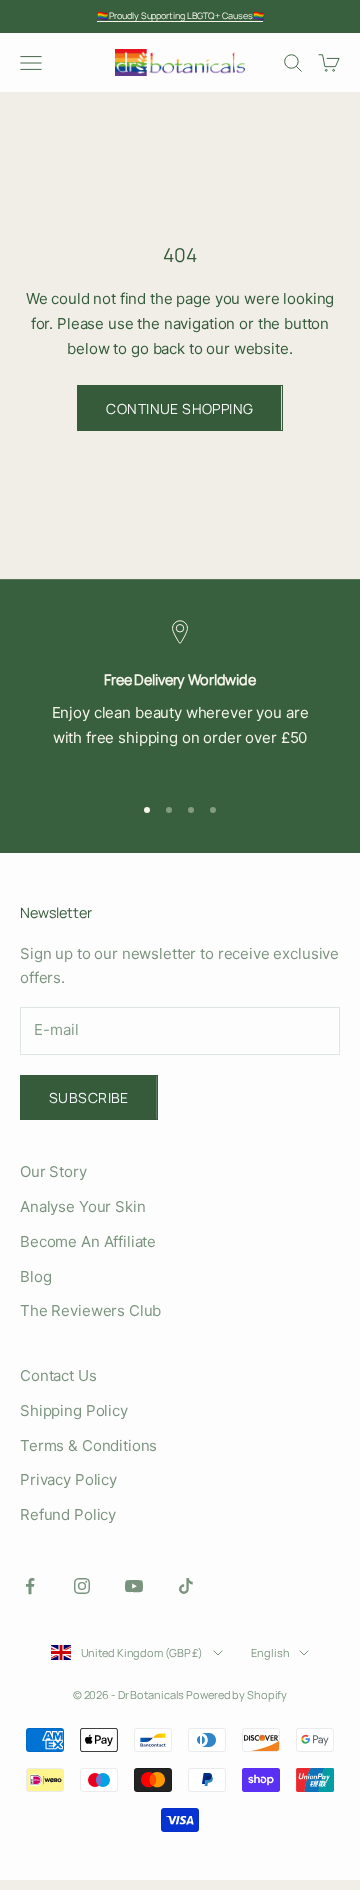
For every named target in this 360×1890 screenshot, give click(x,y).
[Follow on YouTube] (134, 1586)
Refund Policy (68, 1514)
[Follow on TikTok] (186, 1586)
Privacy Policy (68, 1479)
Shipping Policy (74, 1410)
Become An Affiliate (88, 1241)
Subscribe (89, 1097)
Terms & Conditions (88, 1445)
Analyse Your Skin (82, 1206)
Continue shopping (179, 408)
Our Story (53, 1171)
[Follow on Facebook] (30, 1586)
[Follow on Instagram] (82, 1586)
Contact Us (58, 1375)
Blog (35, 1276)
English (270, 1652)
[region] (180, 697)
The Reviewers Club (90, 1310)
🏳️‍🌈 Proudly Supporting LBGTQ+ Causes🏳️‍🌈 (180, 15)
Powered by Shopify (236, 1694)
